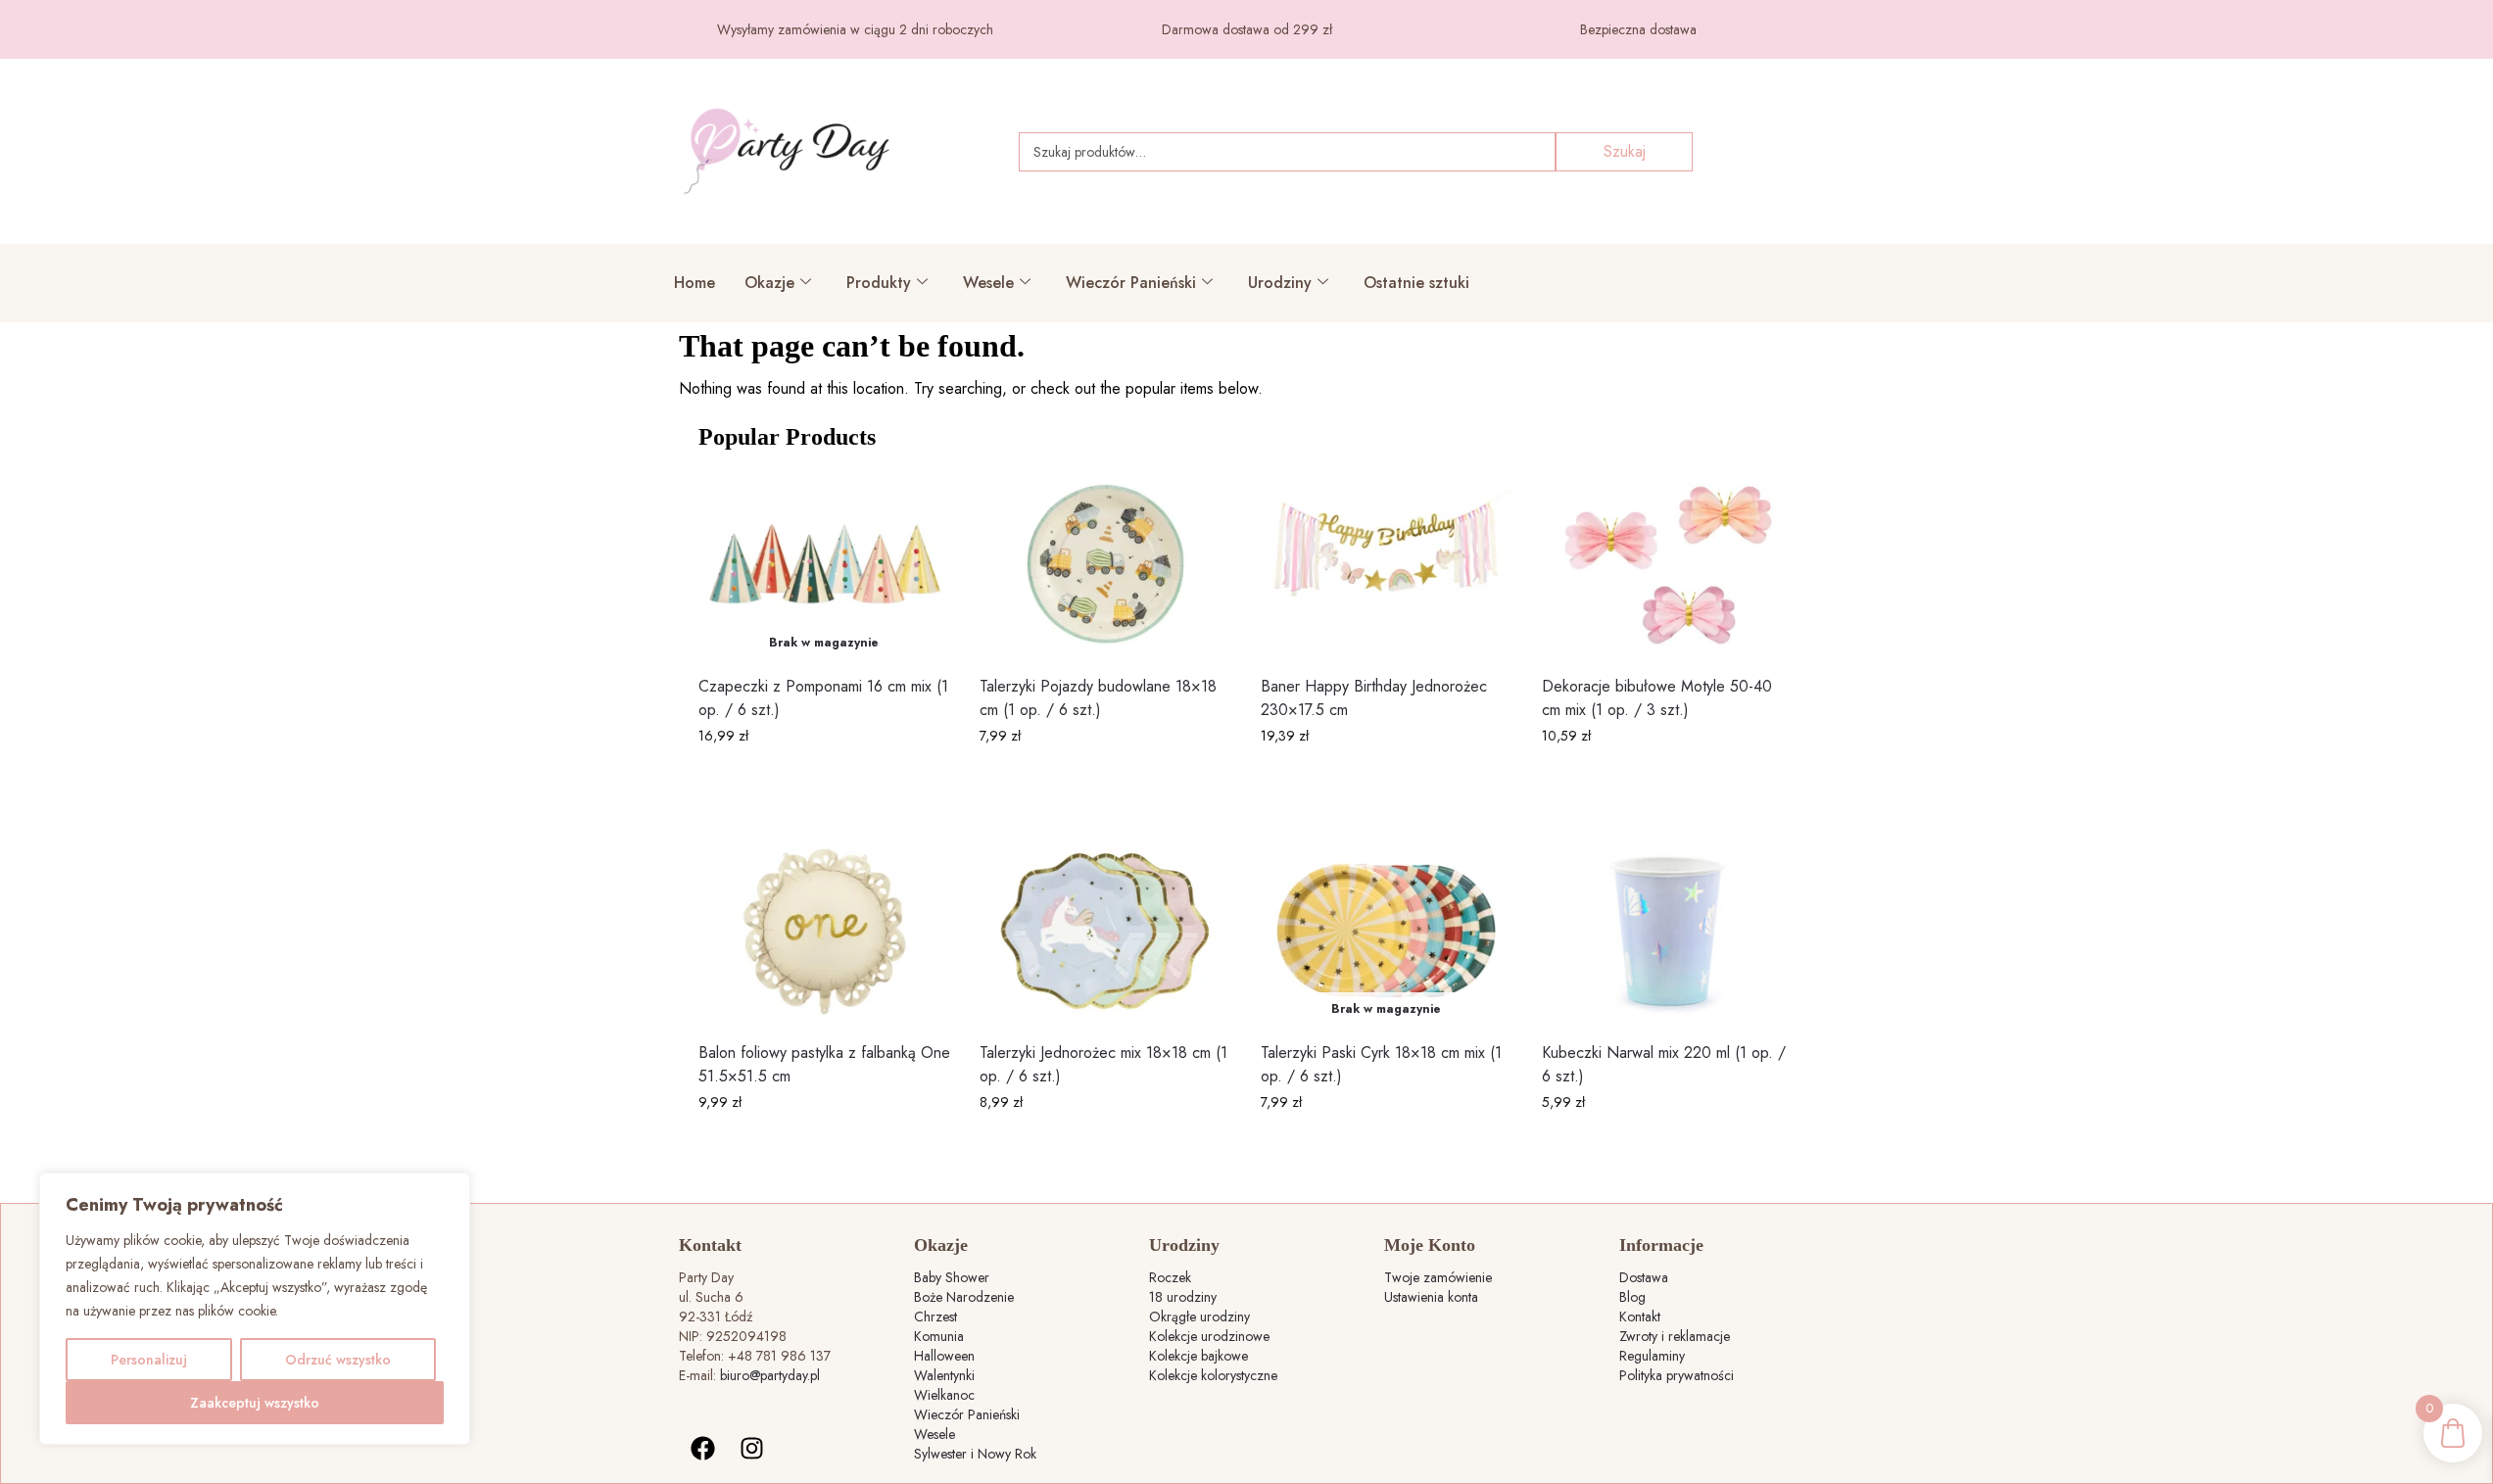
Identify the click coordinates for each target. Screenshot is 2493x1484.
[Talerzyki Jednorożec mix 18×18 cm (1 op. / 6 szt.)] (1105, 931)
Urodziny (1280, 283)
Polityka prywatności (1677, 1375)
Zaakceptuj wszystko (255, 1403)
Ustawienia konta (1431, 1297)
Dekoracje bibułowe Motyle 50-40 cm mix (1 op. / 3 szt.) (1657, 698)
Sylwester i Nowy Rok (975, 1454)
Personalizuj (149, 1360)
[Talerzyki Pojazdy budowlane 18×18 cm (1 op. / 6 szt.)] (1105, 565)
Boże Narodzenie (964, 1297)
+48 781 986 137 (779, 1356)
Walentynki (944, 1375)
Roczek (1170, 1277)
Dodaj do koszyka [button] (1105, 778)
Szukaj (1625, 151)
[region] (255, 1309)
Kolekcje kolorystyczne (1213, 1375)
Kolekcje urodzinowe (1209, 1336)
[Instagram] (752, 1449)
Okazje (769, 283)
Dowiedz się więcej (824, 778)
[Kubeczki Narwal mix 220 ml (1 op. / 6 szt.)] (1668, 931)
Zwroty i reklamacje (1675, 1336)
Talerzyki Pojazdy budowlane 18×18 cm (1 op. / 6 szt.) (1098, 698)
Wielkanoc (944, 1395)
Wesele (988, 283)
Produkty (879, 283)
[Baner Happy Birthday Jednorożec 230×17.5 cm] (1387, 565)
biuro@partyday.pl (770, 1375)
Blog (1632, 1297)
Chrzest (935, 1316)
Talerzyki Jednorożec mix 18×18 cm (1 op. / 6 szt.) (1103, 1064)
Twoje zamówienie (1438, 1277)
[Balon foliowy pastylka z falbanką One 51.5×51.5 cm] (824, 931)
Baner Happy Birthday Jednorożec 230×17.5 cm (1374, 698)
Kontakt (1640, 1316)
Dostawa (1644, 1277)
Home (695, 283)
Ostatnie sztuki (1416, 283)
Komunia (939, 1336)
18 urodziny (1183, 1297)
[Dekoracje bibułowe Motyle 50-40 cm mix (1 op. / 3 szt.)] (1668, 565)
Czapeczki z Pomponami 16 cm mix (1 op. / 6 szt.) (823, 698)
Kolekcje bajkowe (1199, 1356)
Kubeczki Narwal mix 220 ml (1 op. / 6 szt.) (1664, 1064)
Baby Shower (952, 1277)
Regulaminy (1652, 1356)
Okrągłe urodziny (1199, 1316)
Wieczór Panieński (1131, 283)
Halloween (944, 1356)
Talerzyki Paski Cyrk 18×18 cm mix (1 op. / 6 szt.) (1381, 1064)
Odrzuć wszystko (338, 1360)
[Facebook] (703, 1449)
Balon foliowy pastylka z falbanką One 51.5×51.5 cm (824, 1064)
